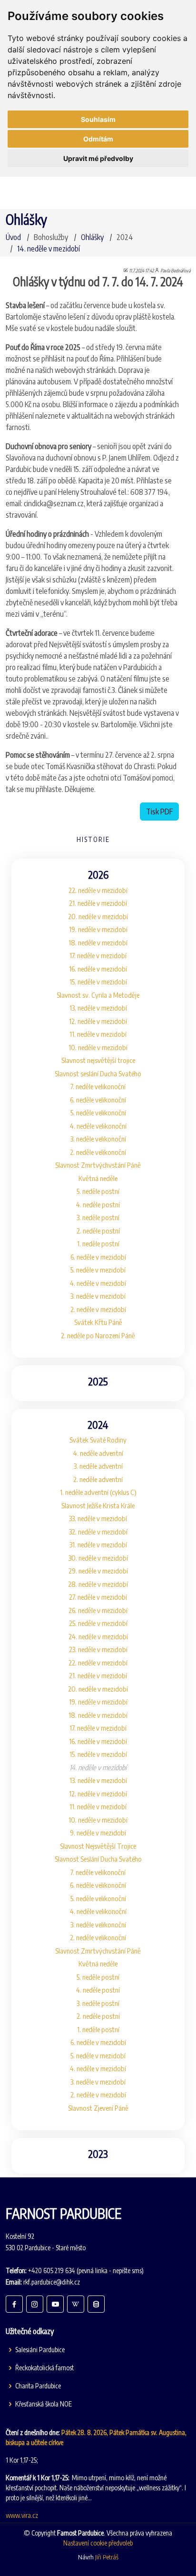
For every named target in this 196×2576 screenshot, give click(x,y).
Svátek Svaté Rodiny (98, 1440)
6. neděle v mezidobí (98, 1257)
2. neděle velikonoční (98, 1152)
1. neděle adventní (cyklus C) (98, 1492)
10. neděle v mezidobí (98, 1047)
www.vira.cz (22, 2515)
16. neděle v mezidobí (98, 969)
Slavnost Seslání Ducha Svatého (98, 1859)
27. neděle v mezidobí (98, 1597)
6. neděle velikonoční (98, 1100)
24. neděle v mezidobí (98, 1636)
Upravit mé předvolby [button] (98, 158)
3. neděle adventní (98, 1466)
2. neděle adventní (98, 1479)
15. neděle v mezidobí (98, 982)
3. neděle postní (98, 1217)
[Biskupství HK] (96, 2304)
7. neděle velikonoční (98, 1086)
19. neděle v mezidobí (98, 929)
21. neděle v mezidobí (98, 903)
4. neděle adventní (98, 1453)
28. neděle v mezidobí (98, 1584)
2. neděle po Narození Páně (98, 1335)
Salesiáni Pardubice (40, 2350)
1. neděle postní (98, 1243)
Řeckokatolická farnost (44, 2368)
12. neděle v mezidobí (98, 1021)
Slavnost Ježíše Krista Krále (98, 1505)
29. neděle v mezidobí (98, 1571)
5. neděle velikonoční (98, 1113)
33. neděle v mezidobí (98, 1518)
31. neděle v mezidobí (98, 1544)
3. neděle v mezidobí (98, 1296)
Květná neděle (98, 1178)
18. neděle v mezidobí (98, 942)
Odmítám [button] (98, 139)
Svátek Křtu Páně (98, 1322)
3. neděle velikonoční (98, 1139)
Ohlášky (92, 237)
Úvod (13, 237)
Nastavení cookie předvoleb (98, 2543)
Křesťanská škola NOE (44, 2404)
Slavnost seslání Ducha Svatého (98, 1073)
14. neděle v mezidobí (49, 249)
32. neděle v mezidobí (98, 1532)
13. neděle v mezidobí (98, 1008)
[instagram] (35, 2304)
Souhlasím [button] (98, 119)
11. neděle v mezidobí (98, 1034)
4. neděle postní (98, 1204)
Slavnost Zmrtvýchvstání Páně (98, 1165)
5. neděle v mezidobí (98, 1270)
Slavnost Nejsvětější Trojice (98, 1846)
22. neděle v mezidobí (98, 890)
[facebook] (14, 2304)
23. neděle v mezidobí (98, 1649)
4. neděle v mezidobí (98, 1283)
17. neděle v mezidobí (98, 955)
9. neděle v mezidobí (98, 1833)
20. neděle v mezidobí (98, 916)
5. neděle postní (98, 1191)
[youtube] (55, 2304)
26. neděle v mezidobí (98, 1610)
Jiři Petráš (107, 2557)
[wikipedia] (76, 2304)
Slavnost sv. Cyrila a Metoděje (98, 995)
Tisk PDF (159, 812)
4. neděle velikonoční (98, 1126)
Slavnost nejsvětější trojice (98, 1060)
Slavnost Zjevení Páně (98, 2108)
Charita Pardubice (38, 2386)
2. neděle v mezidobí (98, 1309)
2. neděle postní (98, 1231)
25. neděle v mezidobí (98, 1623)
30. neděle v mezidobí (98, 1558)
